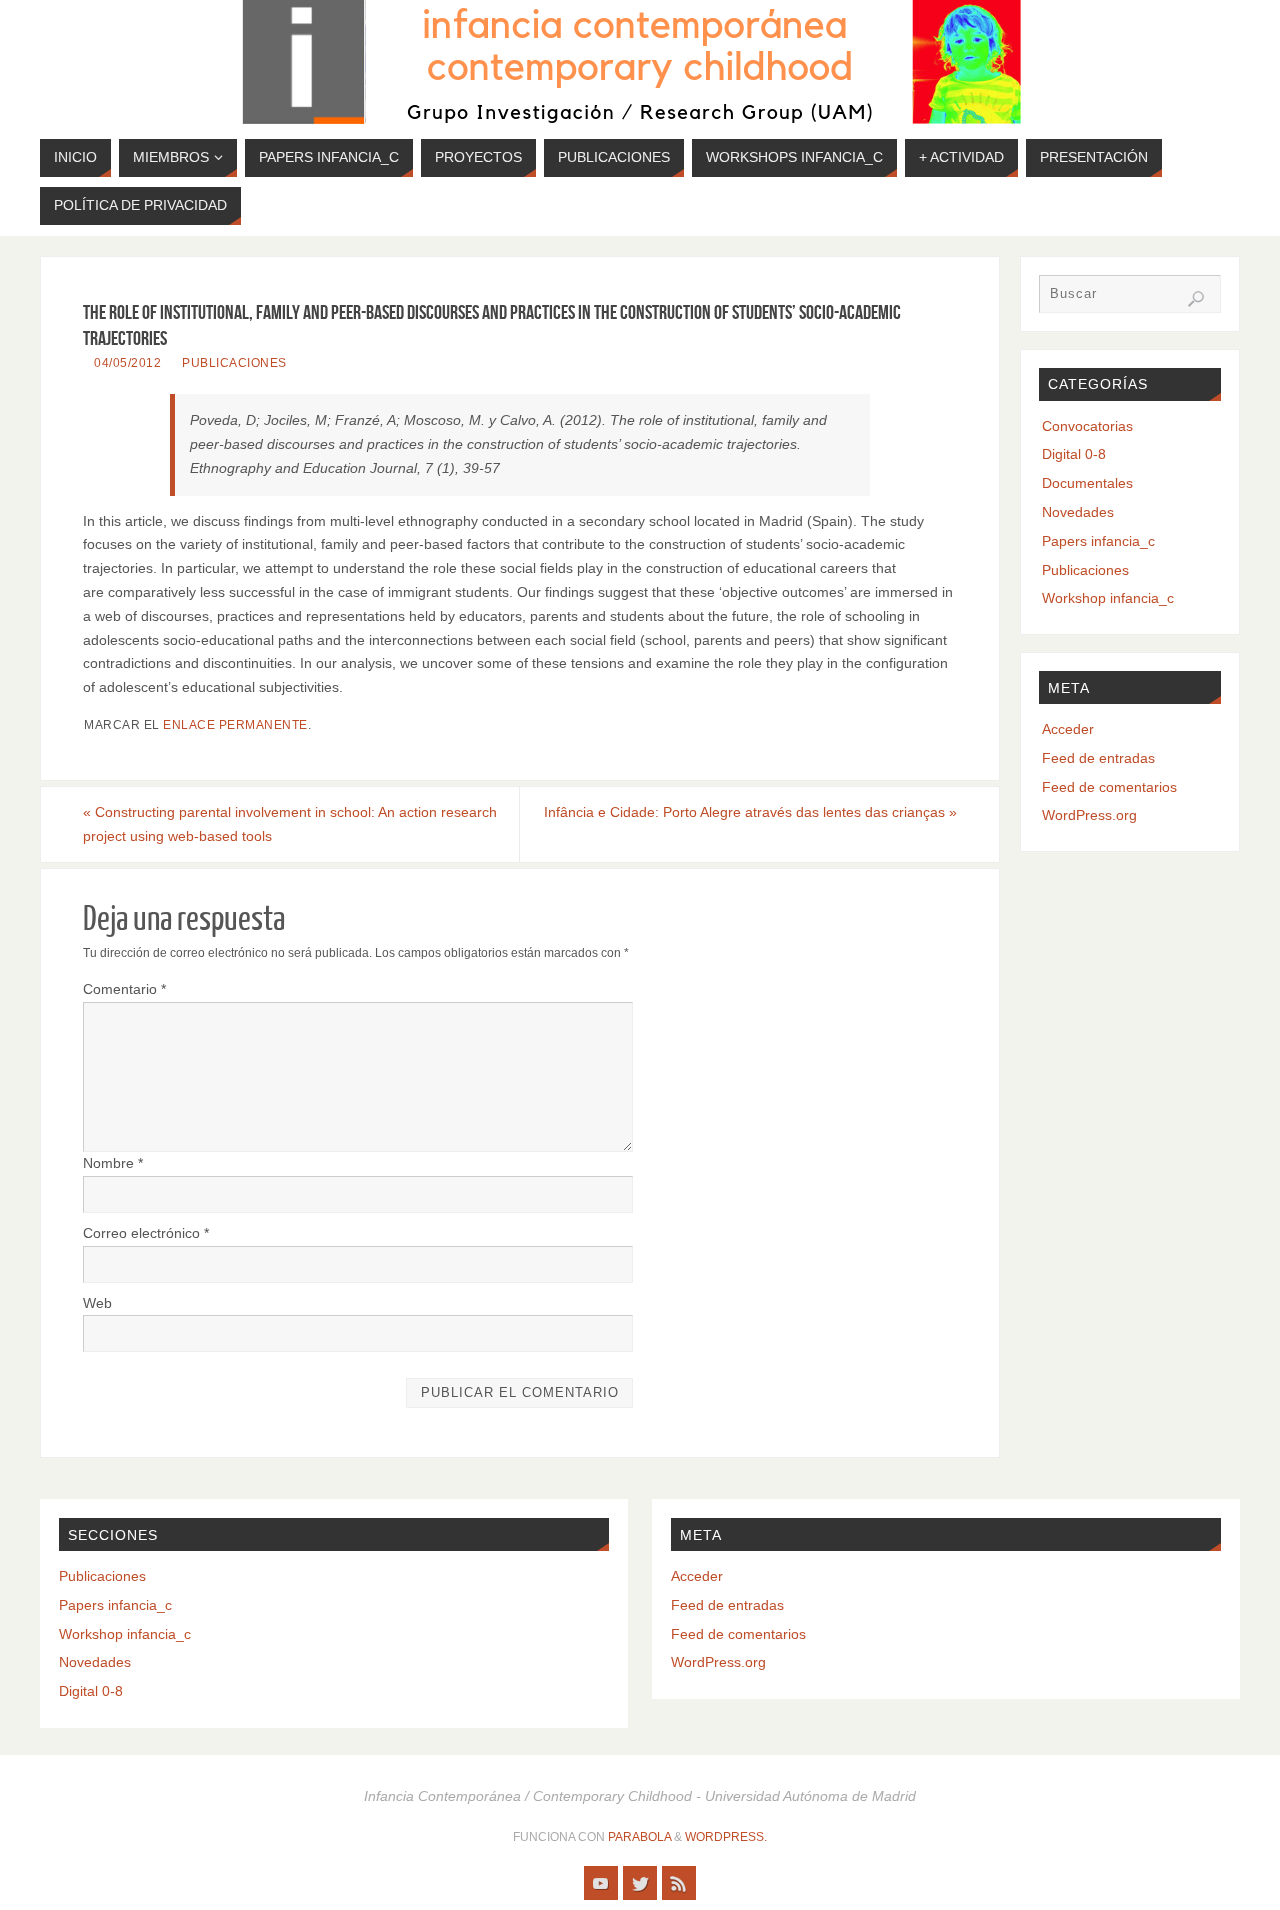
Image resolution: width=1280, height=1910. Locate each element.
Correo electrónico (146, 1233)
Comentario (124, 989)
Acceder (1068, 729)
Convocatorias (1087, 426)
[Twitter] (640, 1883)
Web (97, 1303)
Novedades (1078, 512)
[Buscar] (1196, 299)
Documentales (1087, 483)
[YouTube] (601, 1883)
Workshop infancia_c (1108, 598)
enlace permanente (235, 725)
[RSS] (679, 1883)
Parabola (639, 1837)
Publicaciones (234, 363)
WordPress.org (1089, 815)
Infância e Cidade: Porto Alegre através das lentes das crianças (750, 812)
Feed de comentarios (1109, 787)
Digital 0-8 (1074, 454)
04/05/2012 (127, 363)
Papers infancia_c (1098, 541)
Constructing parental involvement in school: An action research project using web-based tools (290, 824)
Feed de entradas (1098, 758)
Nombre (113, 1163)
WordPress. (726, 1837)
